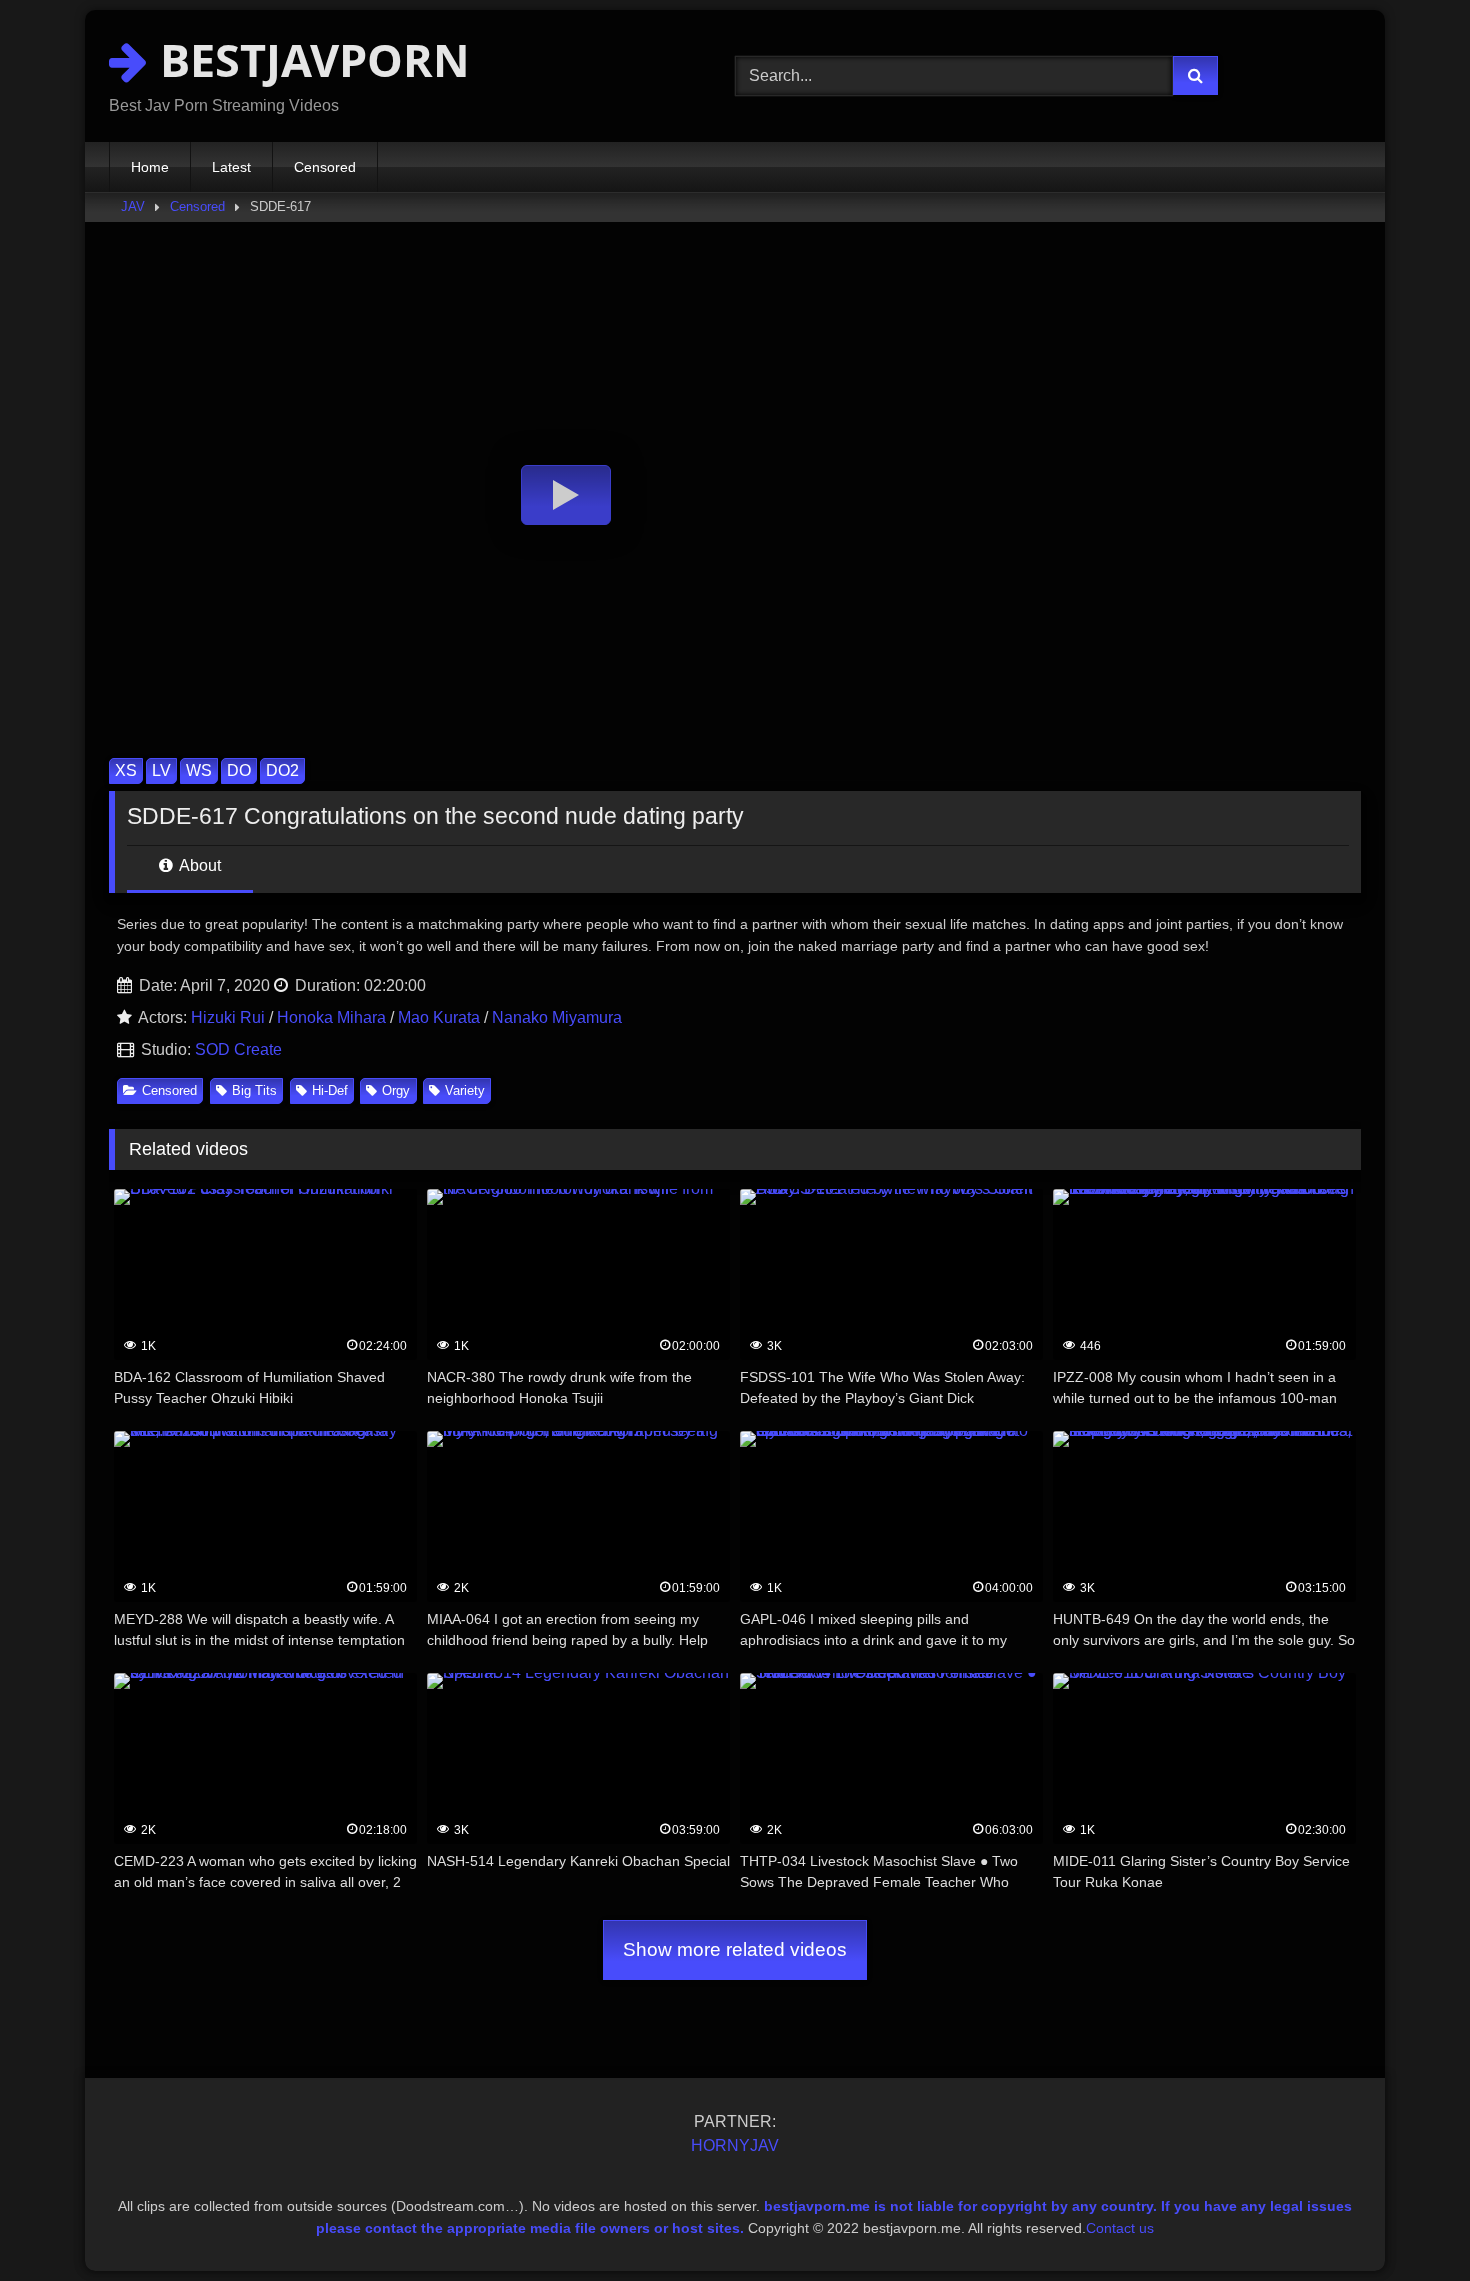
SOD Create (238, 1049)
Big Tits (254, 1090)
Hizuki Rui (228, 1017)
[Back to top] (1408, 2221)
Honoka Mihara (331, 1017)
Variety (465, 1090)
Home (150, 167)
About (198, 865)
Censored (325, 167)
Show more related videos (735, 1949)
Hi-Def (330, 1090)
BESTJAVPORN (309, 59)
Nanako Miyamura (557, 1017)
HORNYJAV (735, 2145)
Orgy (396, 1090)
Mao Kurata (439, 1017)
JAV (133, 206)
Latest (231, 167)
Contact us (1120, 2228)
